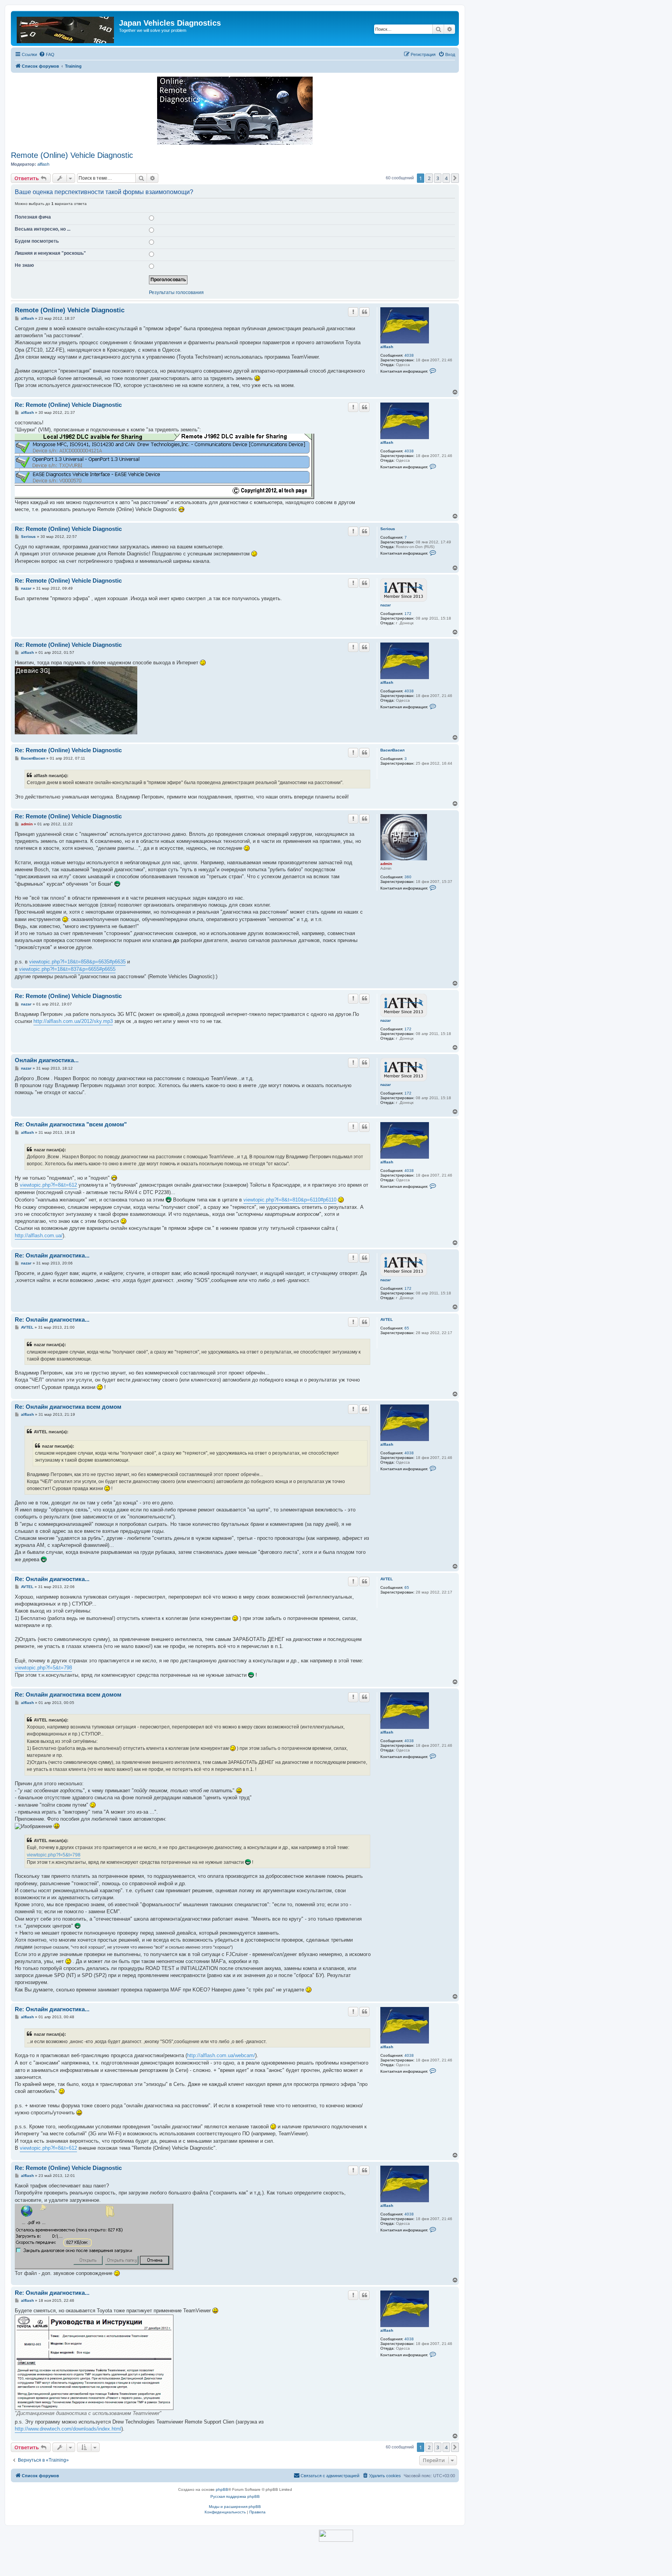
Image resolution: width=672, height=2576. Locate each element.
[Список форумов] (66, 28)
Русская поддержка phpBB (235, 2496)
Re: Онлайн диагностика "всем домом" (71, 1124)
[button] (455, 178)
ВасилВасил (392, 750)
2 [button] (429, 178)
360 (408, 877)
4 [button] (446, 178)
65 (407, 1328)
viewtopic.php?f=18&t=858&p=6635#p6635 (77, 962)
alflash (43, 164)
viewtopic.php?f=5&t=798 (43, 1668)
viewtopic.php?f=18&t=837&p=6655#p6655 (67, 969)
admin (386, 864)
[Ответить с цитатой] (364, 312)
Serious (388, 529)
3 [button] (438, 178)
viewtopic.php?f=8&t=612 (48, 1185)
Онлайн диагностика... (47, 1060)
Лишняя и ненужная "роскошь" (50, 253)
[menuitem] (47, 54)
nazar (386, 605)
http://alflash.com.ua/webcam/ (221, 2055)
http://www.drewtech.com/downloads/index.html (68, 2429)
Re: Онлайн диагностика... (52, 1255)
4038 (409, 355)
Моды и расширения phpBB (235, 2507)
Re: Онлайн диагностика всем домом (68, 1407)
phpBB (222, 2489)
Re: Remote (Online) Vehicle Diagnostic (68, 405)
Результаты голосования (176, 293)
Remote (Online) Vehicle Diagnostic (72, 155)
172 (408, 614)
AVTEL (387, 1320)
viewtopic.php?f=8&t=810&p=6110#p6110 (290, 1200)
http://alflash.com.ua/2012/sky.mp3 (73, 1021)
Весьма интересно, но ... (43, 229)
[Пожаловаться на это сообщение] (353, 312)
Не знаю (24, 265)
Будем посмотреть (37, 241)
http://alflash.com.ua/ (39, 1235)
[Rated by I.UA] (336, 2536)
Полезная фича (33, 217)
